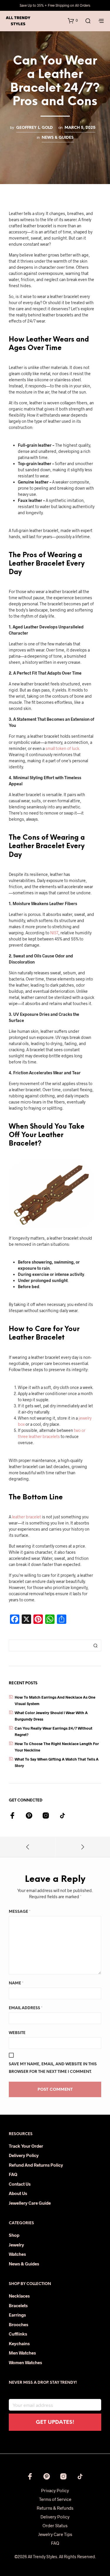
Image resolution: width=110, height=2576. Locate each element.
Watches (17, 2254)
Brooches (18, 2324)
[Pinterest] (29, 1816)
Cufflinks (18, 2334)
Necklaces (19, 2296)
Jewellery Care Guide (30, 2203)
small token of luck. (63, 748)
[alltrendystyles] (62, 1816)
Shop (14, 2235)
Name (16, 1983)
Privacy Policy (55, 2490)
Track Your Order (26, 2146)
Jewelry (16, 2245)
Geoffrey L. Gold (34, 128)
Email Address (26, 2008)
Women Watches (25, 2362)
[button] (73, 20)
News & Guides (58, 138)
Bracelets (18, 2305)
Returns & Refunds (55, 2508)
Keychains (19, 2343)
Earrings (17, 2315)
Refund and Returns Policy (36, 2165)
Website (17, 2033)
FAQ (13, 2174)
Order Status (55, 2525)
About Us (18, 2193)
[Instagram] (46, 1816)
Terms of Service (55, 2499)
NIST (54, 933)
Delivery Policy (24, 2155)
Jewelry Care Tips (55, 2534)
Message (20, 1912)
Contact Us (20, 2184)
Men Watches (22, 2353)
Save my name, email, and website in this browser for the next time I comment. (53, 2068)
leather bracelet (27, 1517)
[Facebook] (12, 1816)
